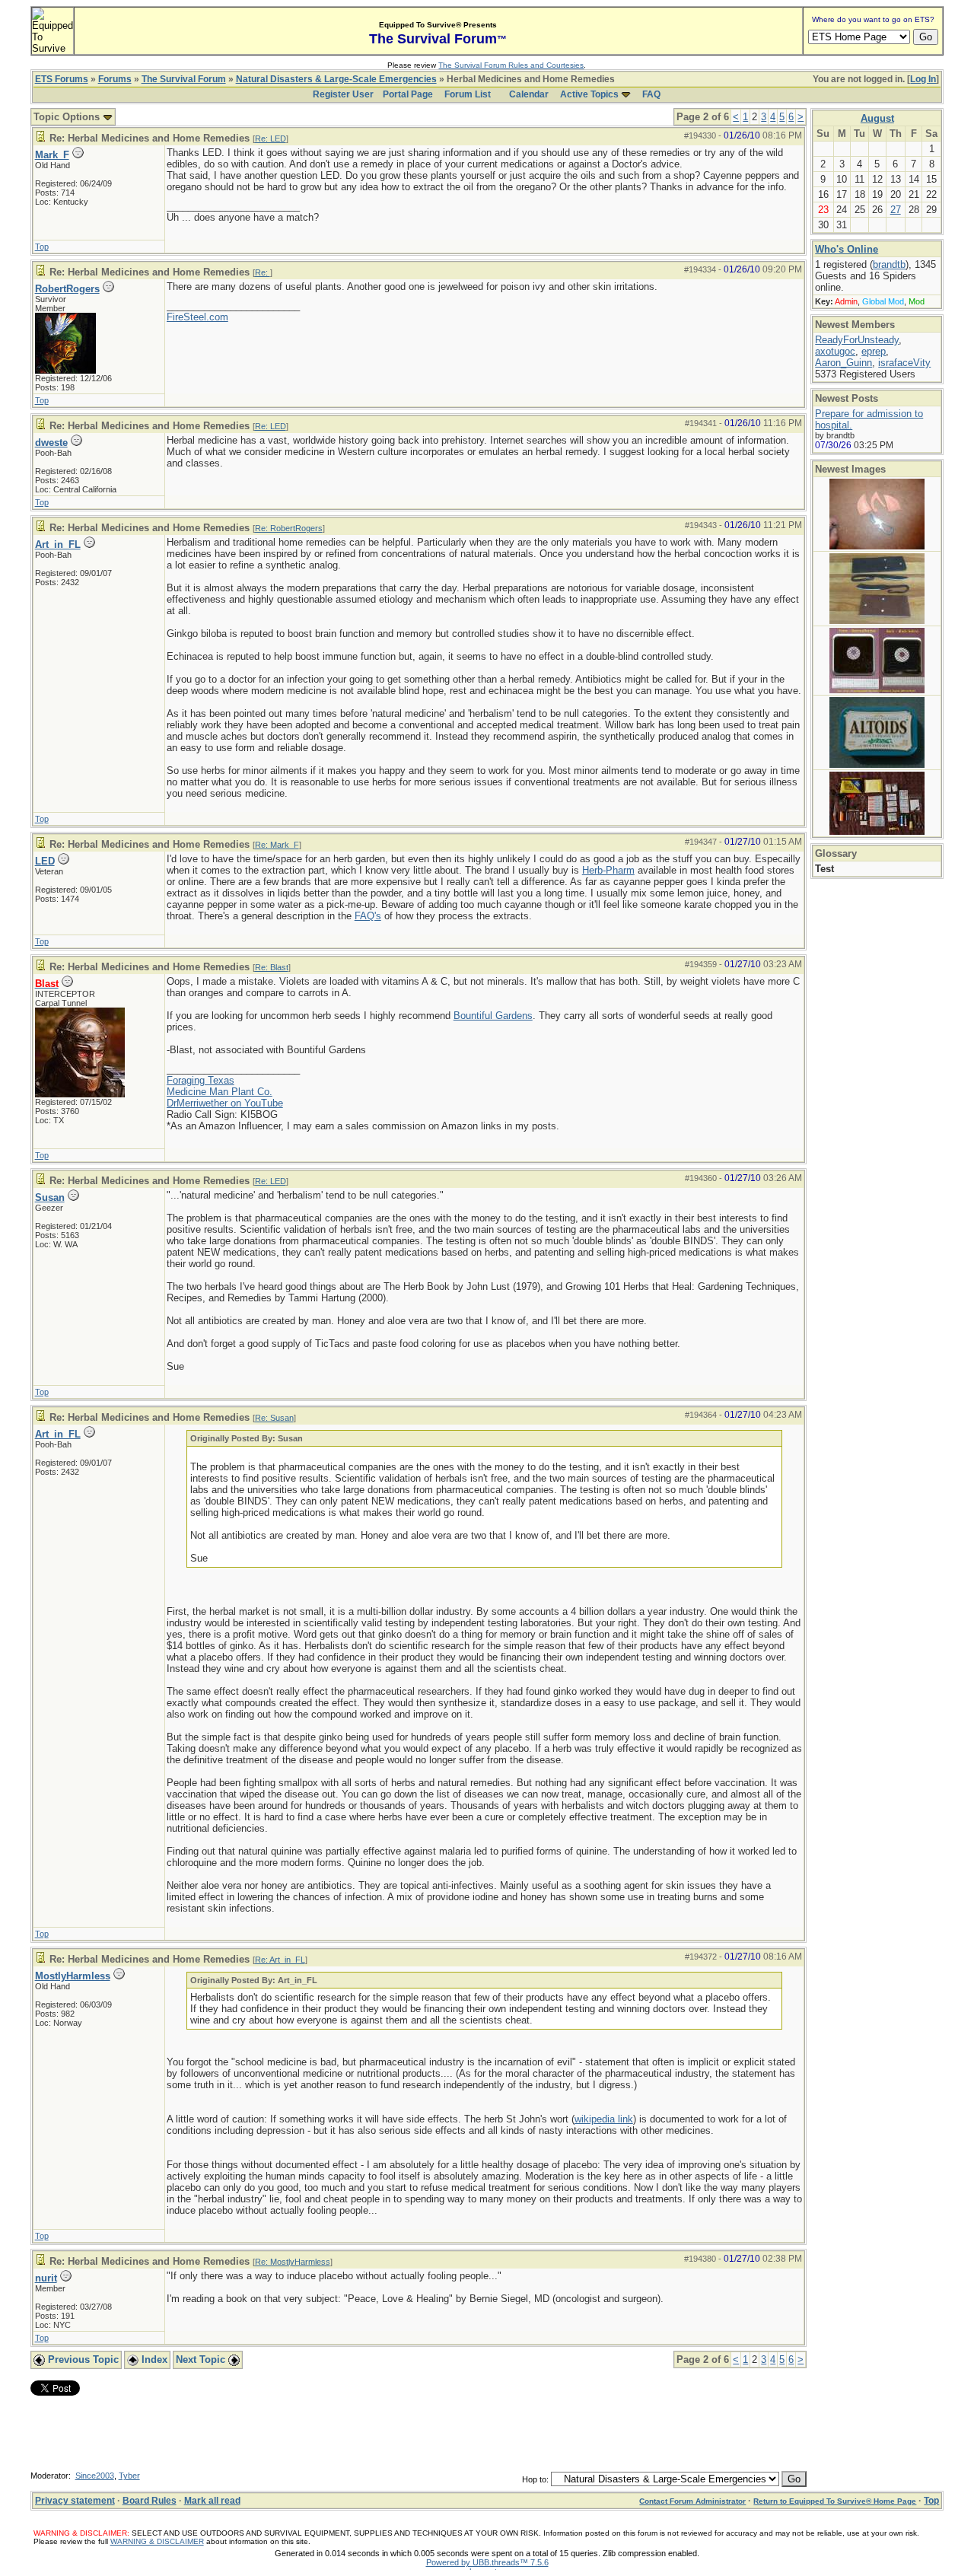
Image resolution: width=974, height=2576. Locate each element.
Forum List (468, 94)
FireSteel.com (197, 317)
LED (45, 861)
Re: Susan (274, 1418)
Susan (50, 1197)
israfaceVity (904, 363)
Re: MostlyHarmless (293, 2262)
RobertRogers (67, 289)
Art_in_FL (58, 544)
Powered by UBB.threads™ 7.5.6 (487, 2562)
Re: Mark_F (277, 845)
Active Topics (589, 94)
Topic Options (68, 117)
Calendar (529, 94)
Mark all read (212, 2501)
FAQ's (368, 916)
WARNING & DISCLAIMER (157, 2541)
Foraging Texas (201, 1080)
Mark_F (52, 155)
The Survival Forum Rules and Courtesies (511, 65)
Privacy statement (75, 2501)
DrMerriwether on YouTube (225, 1103)
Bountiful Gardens (493, 1016)
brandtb (889, 264)
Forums (115, 79)
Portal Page (408, 94)
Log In (923, 79)
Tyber (129, 2476)
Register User (343, 94)
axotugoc (835, 351)
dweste (51, 443)
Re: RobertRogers (289, 528)
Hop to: (535, 2479)
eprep (874, 351)
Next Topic (202, 2359)
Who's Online (847, 249)
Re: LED (271, 139)
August (877, 118)
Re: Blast (272, 967)
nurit (46, 2278)
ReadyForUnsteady (857, 340)
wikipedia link (604, 2119)
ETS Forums (62, 79)
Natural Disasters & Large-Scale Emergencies (336, 79)
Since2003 (95, 2476)
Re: (263, 272)
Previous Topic (82, 2359)
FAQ (651, 94)
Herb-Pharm (608, 870)
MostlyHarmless (73, 1976)
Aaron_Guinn (843, 363)
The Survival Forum (184, 79)
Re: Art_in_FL (280, 1960)
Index (153, 2359)
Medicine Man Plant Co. (220, 1092)
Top (42, 247)
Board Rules (150, 2501)
